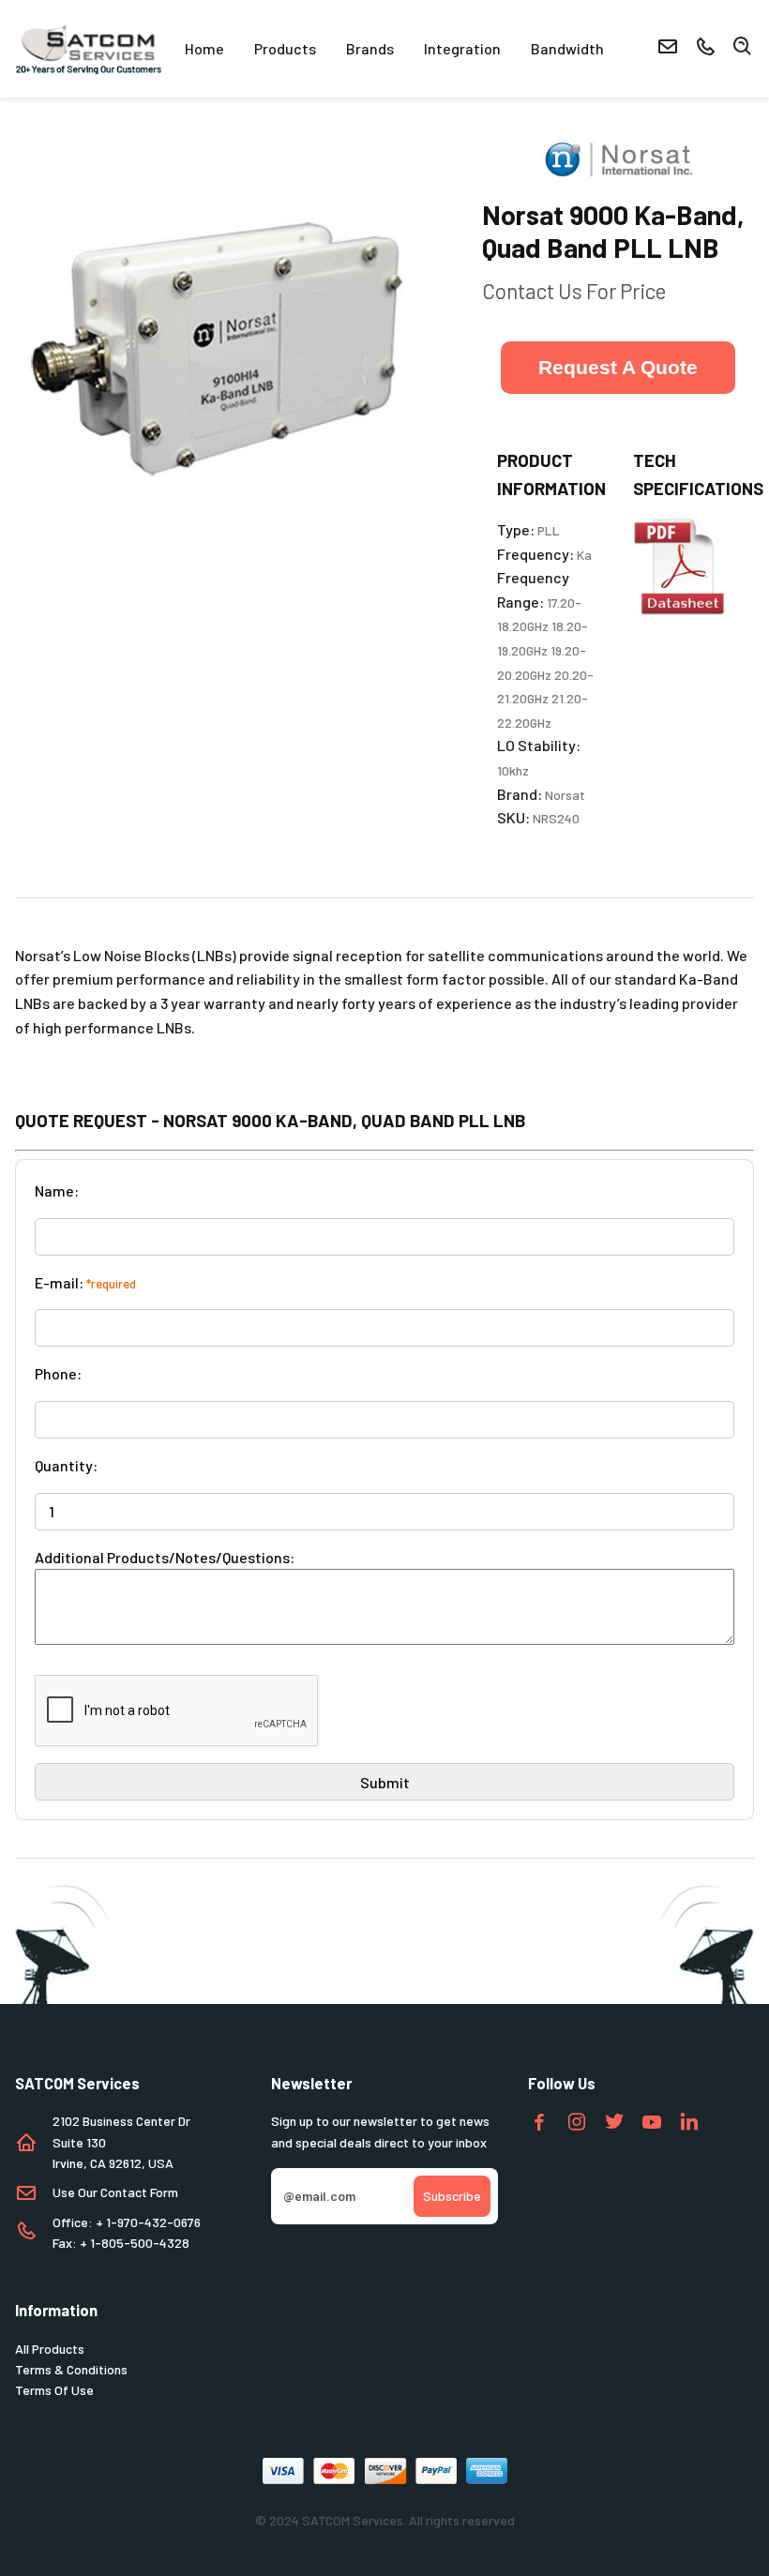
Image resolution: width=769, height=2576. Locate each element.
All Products (50, 2349)
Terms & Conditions (71, 2369)
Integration (462, 48)
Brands (370, 48)
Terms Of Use (54, 2390)
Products (285, 48)
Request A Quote (618, 367)
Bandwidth (567, 48)
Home (204, 48)
